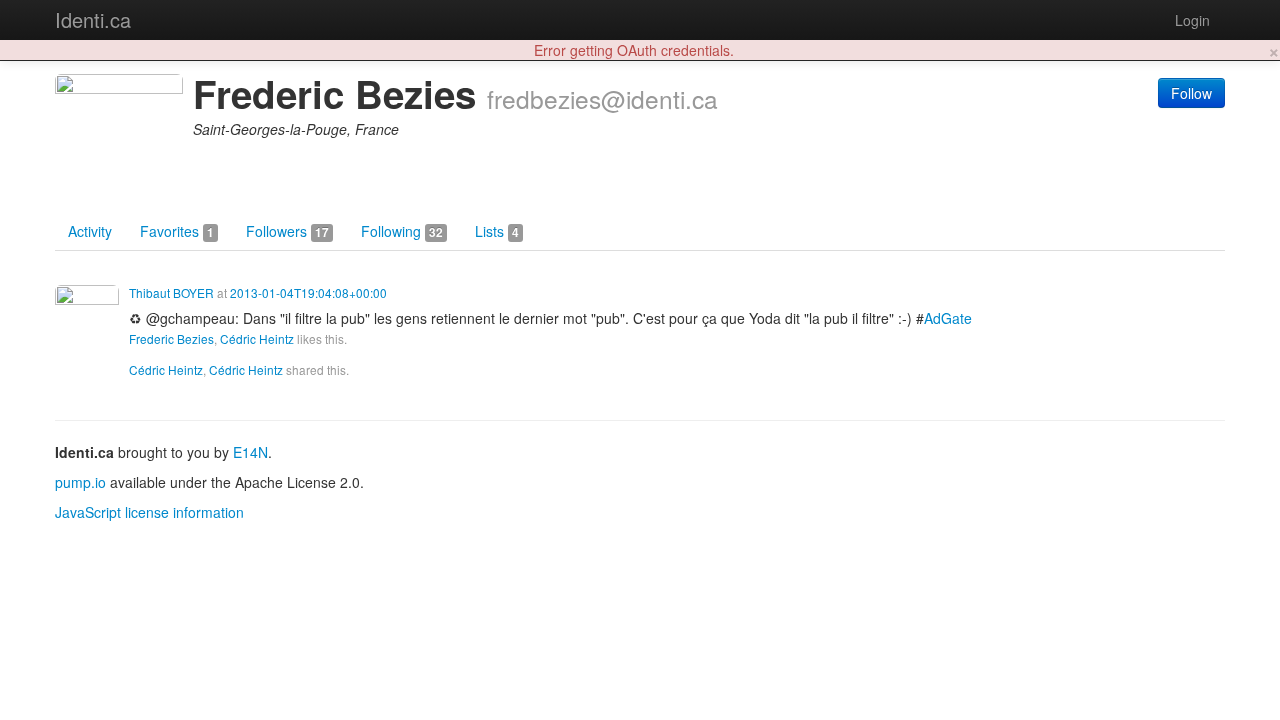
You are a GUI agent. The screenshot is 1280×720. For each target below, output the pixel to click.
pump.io (80, 482)
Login (1192, 20)
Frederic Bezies (171, 338)
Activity (90, 231)
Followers (287, 231)
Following (402, 231)
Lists (497, 231)
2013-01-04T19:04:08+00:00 (308, 292)
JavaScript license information (149, 512)
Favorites (177, 231)
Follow (1191, 93)
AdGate (948, 318)
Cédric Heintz (257, 338)
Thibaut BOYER (171, 292)
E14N (250, 452)
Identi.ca (93, 19)
